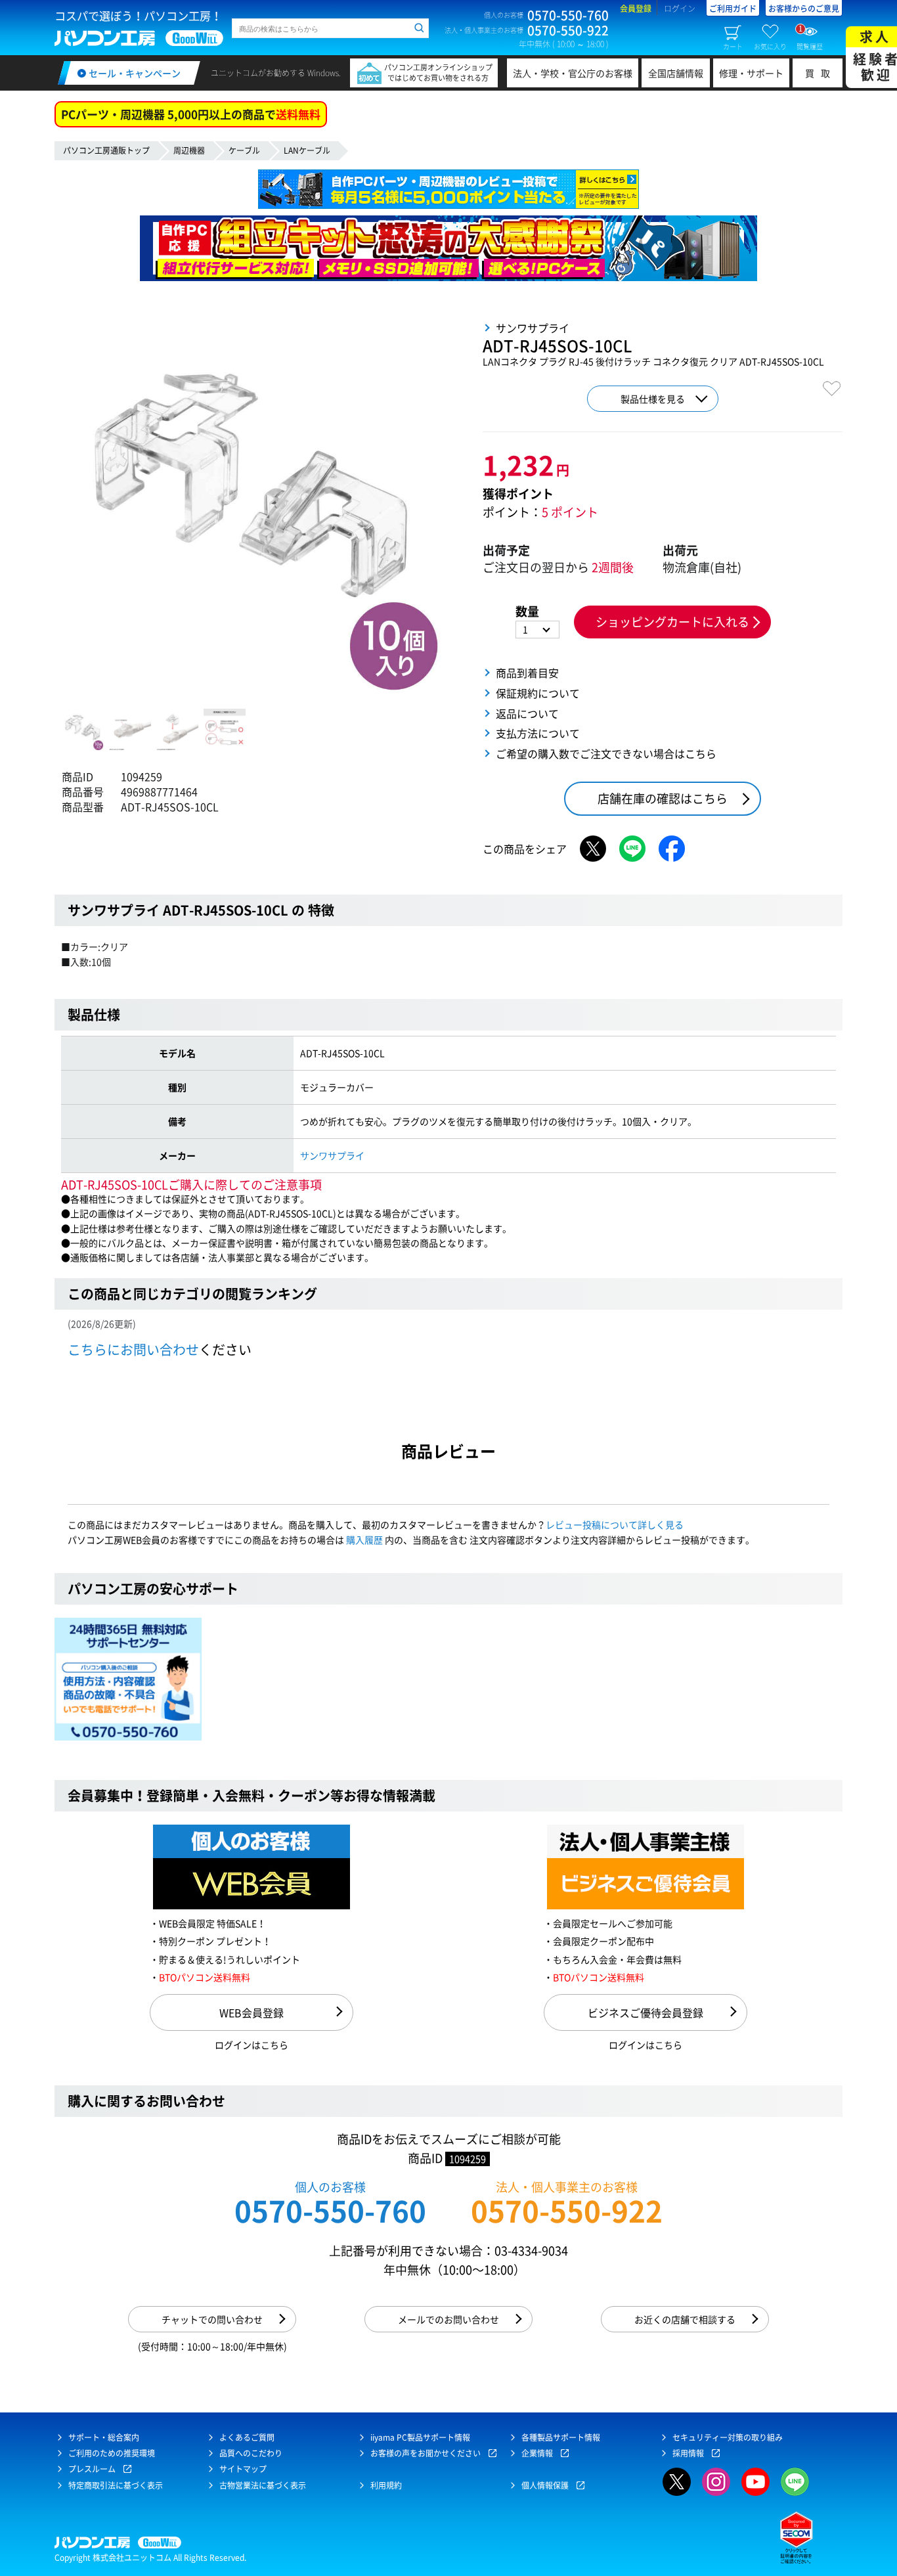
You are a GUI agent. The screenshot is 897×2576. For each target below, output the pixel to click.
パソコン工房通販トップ (106, 150)
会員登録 (636, 9)
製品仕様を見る (653, 399)
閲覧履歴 (810, 37)
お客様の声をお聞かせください (426, 2453)
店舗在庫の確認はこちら (663, 798)
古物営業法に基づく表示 (263, 2485)
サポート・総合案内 (104, 2437)
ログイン (680, 9)
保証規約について (538, 693)
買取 (821, 73)
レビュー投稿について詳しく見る (615, 1524)
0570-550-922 (567, 2210)
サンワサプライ (332, 1155)
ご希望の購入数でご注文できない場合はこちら (606, 753)
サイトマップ (243, 2469)
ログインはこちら (252, 2045)
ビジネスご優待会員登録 (645, 2012)
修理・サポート (751, 73)
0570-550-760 (330, 2210)
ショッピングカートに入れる (672, 622)
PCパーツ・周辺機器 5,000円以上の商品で (191, 114)
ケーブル (244, 150)
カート (733, 46)
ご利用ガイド (733, 9)
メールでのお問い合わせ (448, 2319)
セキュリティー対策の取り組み (728, 2437)
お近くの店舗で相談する (685, 2319)
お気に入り (770, 46)
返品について (527, 713)
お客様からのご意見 (804, 9)
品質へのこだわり (251, 2453)
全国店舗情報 (676, 73)
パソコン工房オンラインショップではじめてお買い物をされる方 (438, 73)
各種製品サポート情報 (561, 2437)
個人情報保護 (545, 2485)
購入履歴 (364, 1540)
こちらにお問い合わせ (133, 1349)
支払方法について (538, 733)
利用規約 (386, 2485)
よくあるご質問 (247, 2437)
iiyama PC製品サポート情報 (420, 2437)
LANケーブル (307, 150)
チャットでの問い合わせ (212, 2319)
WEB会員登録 (252, 2012)
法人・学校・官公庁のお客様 (573, 73)
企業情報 (537, 2453)
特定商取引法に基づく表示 (116, 2485)
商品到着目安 (527, 673)
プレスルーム (92, 2469)
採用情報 (688, 2453)
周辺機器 (189, 150)
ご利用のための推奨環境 (112, 2453)
